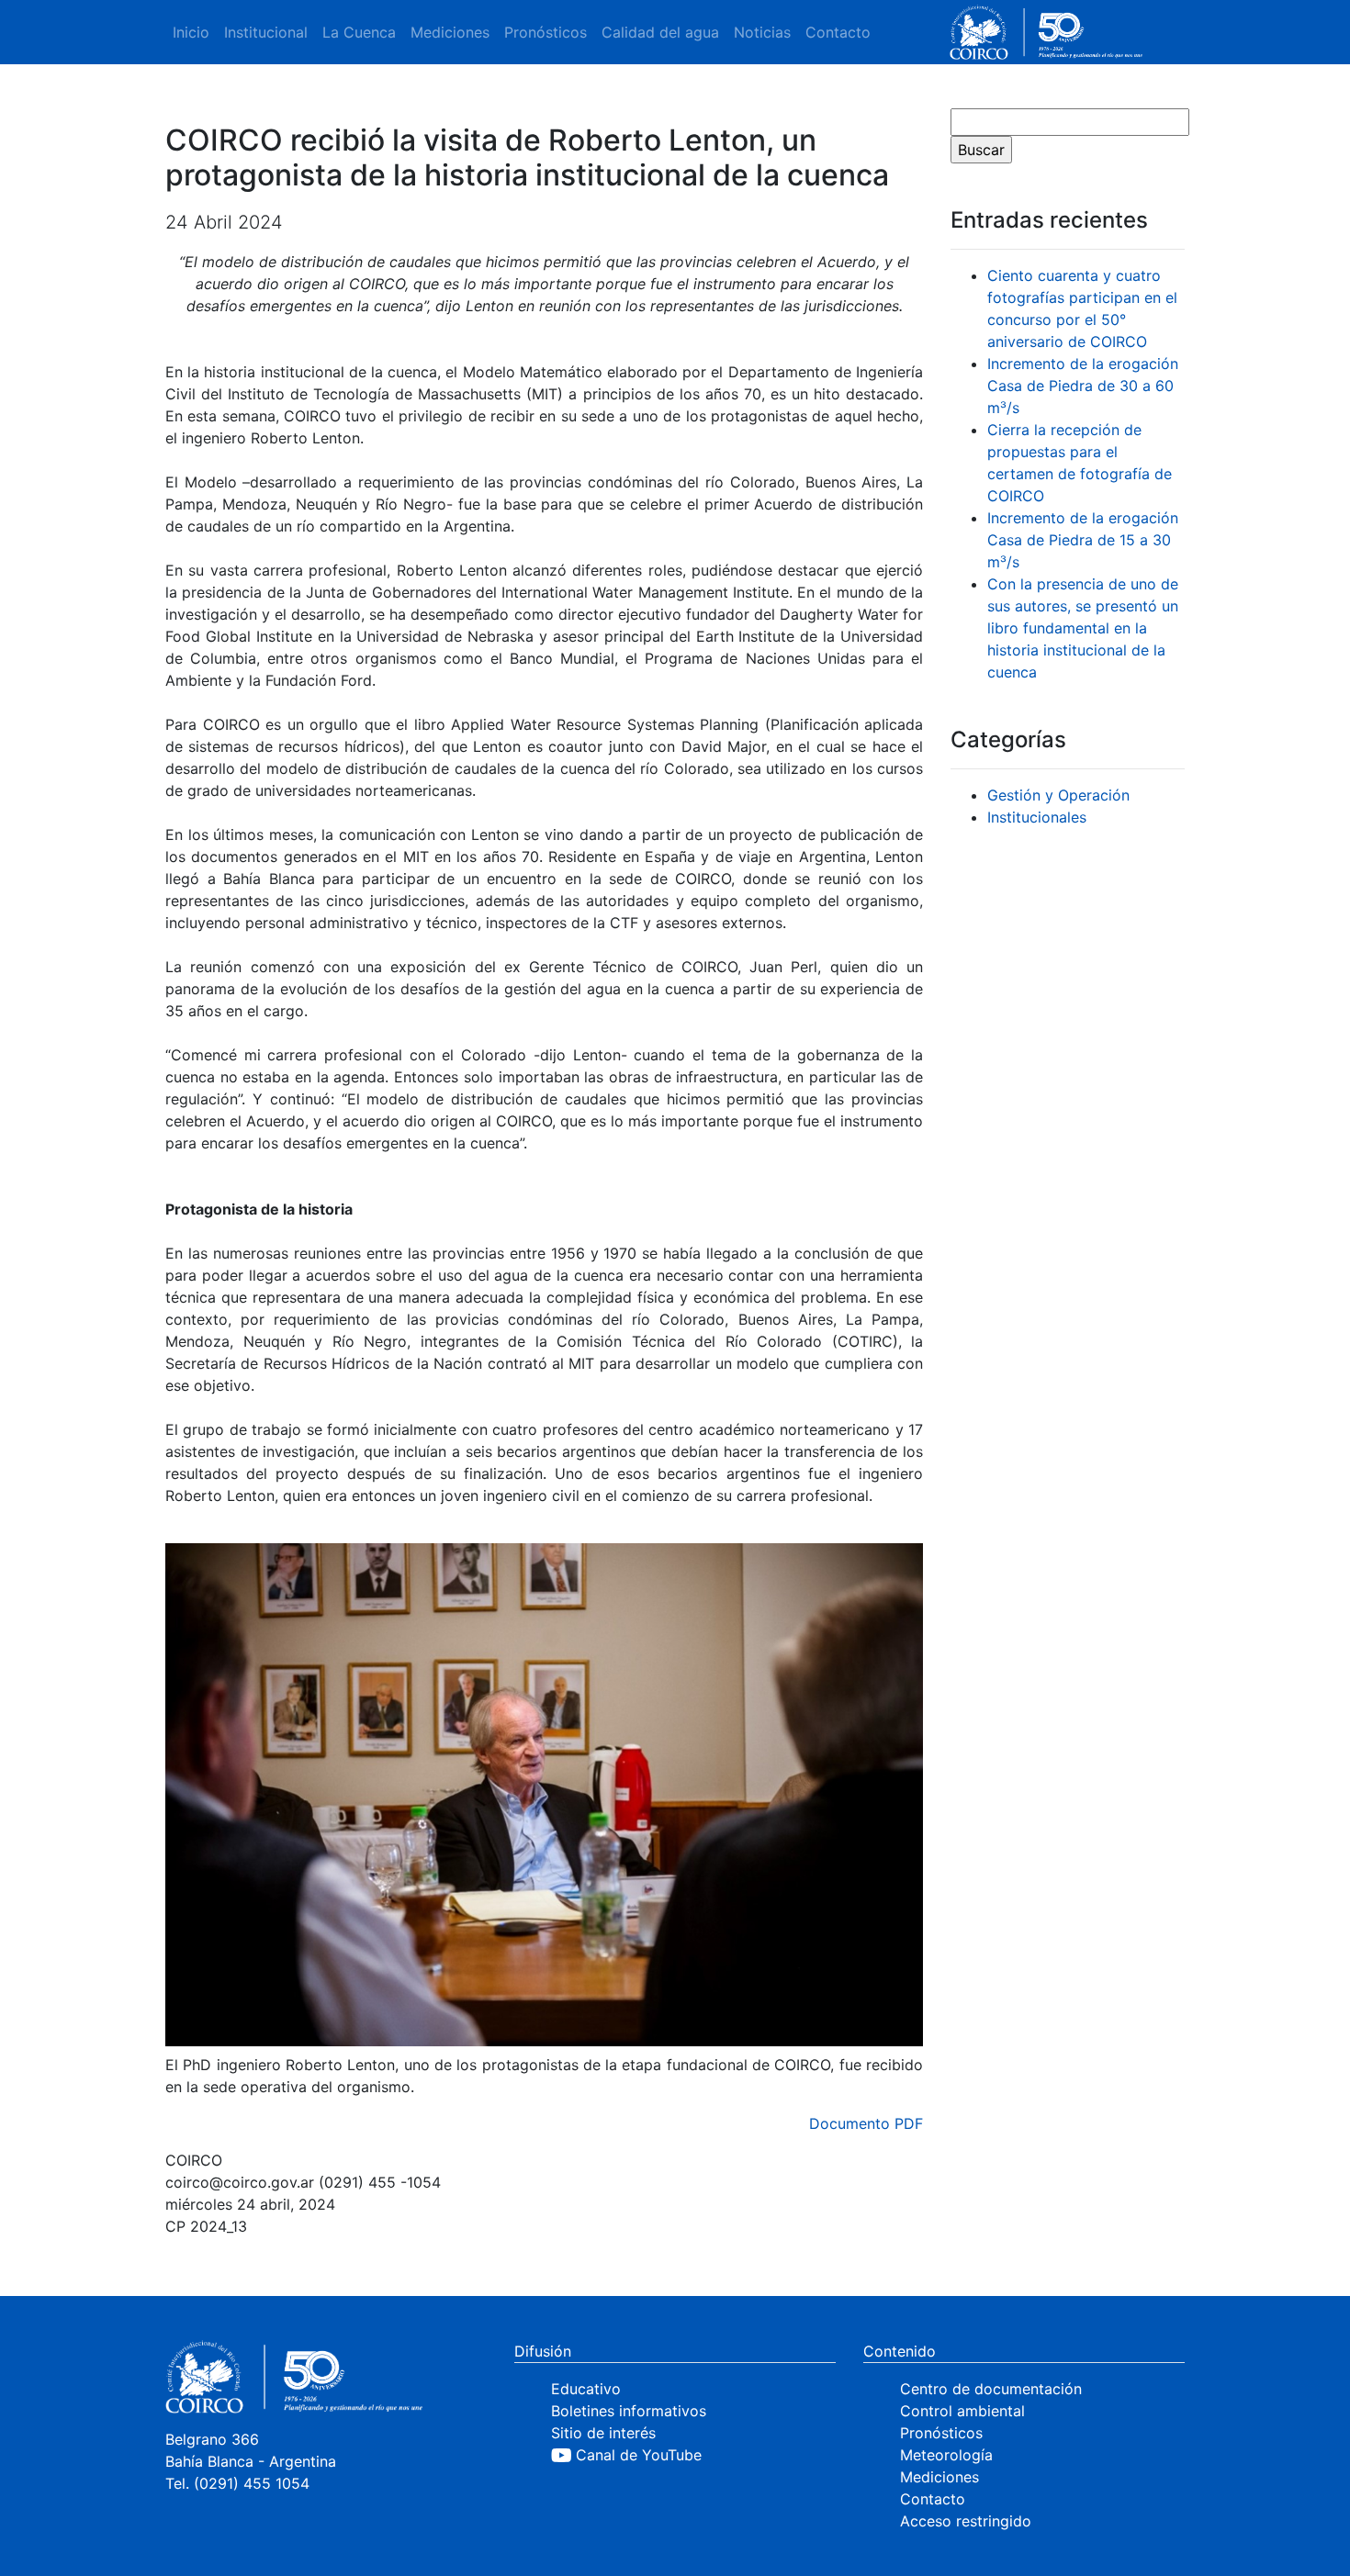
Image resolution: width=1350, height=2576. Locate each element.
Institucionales (1037, 817)
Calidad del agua (660, 32)
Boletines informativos (629, 2411)
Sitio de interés (603, 2433)
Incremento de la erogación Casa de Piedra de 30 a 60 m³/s (1083, 386)
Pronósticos (546, 32)
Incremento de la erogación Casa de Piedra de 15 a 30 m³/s (1083, 540)
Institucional (266, 32)
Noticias (762, 32)
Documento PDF (866, 2123)
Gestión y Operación (1058, 795)
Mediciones (450, 32)
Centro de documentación (991, 2389)
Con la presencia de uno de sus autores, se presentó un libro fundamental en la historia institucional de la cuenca (1083, 628)
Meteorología (946, 2455)
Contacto (838, 32)
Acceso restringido (966, 2521)
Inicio (191, 32)
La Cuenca (359, 32)
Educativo (586, 2389)
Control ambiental (962, 2411)
